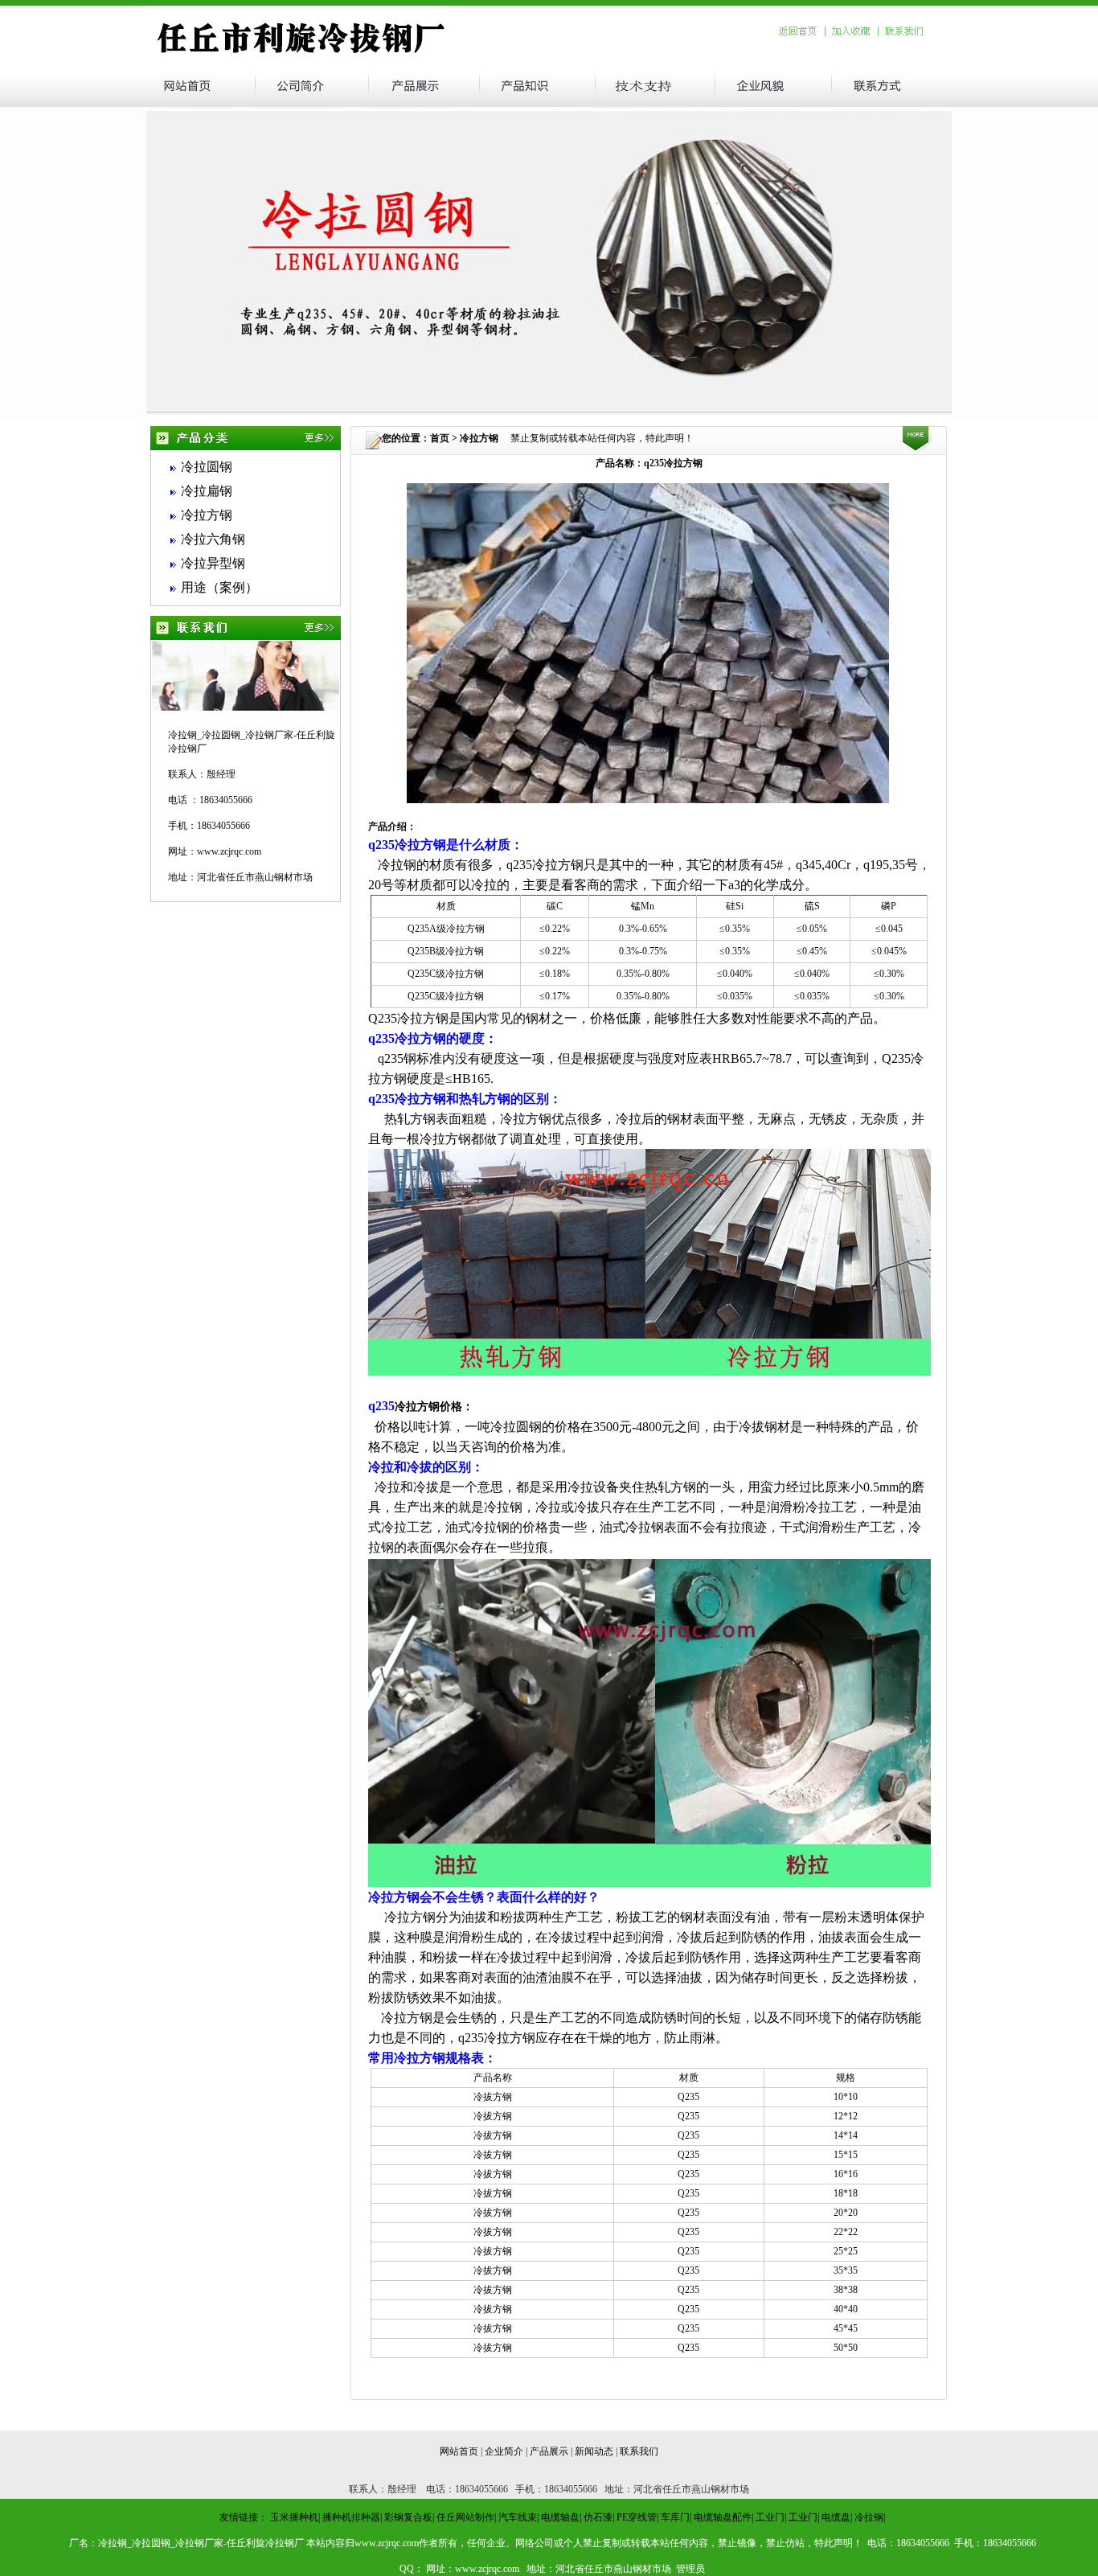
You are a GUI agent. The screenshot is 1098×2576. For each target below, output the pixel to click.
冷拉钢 (869, 2517)
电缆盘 (836, 2517)
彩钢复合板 (408, 2517)
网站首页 (459, 2451)
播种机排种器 (351, 2517)
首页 (440, 438)
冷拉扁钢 (207, 491)
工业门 (770, 2517)
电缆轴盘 (560, 2517)
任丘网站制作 (465, 2517)
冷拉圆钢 (207, 467)
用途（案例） (219, 587)
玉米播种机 (294, 2517)
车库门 (675, 2517)
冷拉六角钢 (213, 539)
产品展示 (549, 2451)
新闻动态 (594, 2451)
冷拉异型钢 (213, 563)
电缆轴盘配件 (723, 2517)
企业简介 (504, 2451)
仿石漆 (598, 2517)
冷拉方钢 (207, 515)
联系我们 (639, 2451)
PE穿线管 (637, 2517)
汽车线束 (518, 2517)
